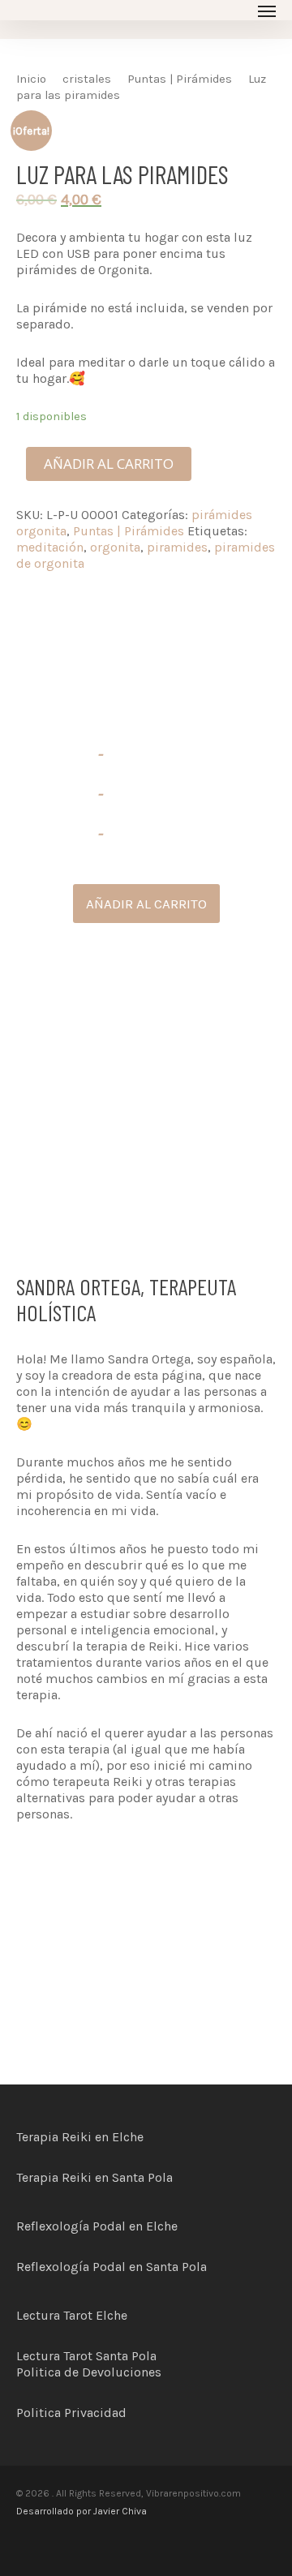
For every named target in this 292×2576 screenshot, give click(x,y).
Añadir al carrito (109, 464)
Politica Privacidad (71, 2413)
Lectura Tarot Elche (72, 2315)
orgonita (115, 547)
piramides (177, 547)
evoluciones (126, 2372)
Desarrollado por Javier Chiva (82, 2511)
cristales (87, 79)
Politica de (49, 2372)
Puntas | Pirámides (180, 79)
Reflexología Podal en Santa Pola (112, 2267)
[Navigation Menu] (267, 11)
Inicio (31, 79)
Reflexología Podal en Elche (97, 2226)
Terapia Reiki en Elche (80, 2137)
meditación (50, 547)
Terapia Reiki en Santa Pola (94, 2177)
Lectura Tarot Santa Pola (86, 2356)
